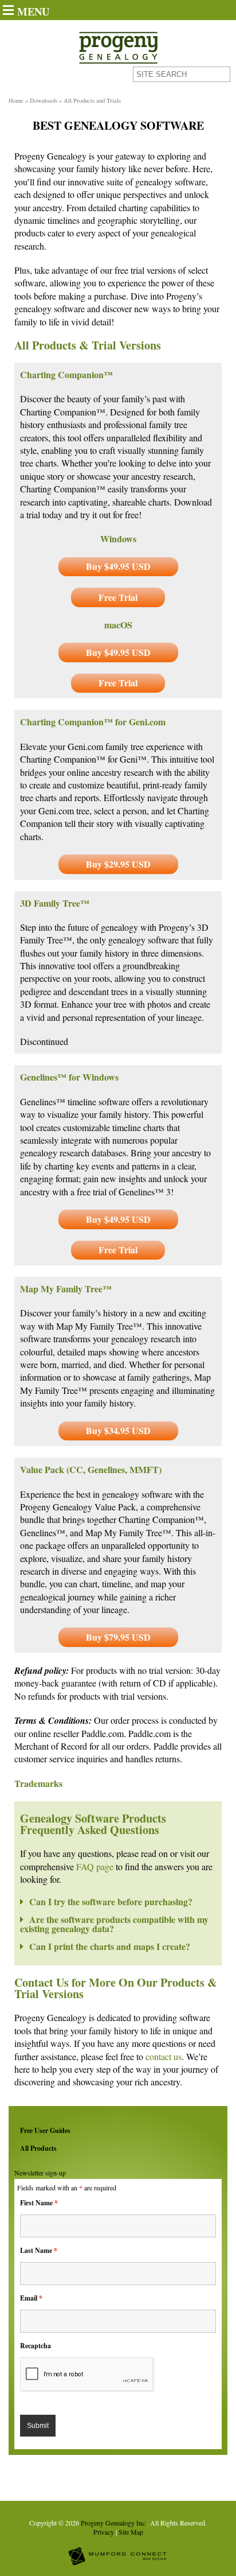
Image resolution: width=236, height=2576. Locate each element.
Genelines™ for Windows (69, 1077)
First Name (39, 2203)
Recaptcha (36, 2346)
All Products (38, 2148)
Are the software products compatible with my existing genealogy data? (114, 1924)
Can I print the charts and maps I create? (110, 1946)
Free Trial (118, 597)
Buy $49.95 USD (118, 566)
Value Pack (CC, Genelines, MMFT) (91, 1469)
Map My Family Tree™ (66, 1289)
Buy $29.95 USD (118, 864)
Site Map (131, 2532)
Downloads (44, 100)
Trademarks (38, 1783)
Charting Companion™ (66, 374)
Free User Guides (45, 2130)
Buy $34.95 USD (118, 1430)
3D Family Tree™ (55, 903)
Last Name (39, 2250)
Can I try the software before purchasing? (111, 1901)
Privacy (104, 2532)
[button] (118, 1903)
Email (31, 2298)
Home (16, 100)
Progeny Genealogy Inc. (114, 2523)
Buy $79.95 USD (118, 1637)
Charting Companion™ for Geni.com (93, 722)
